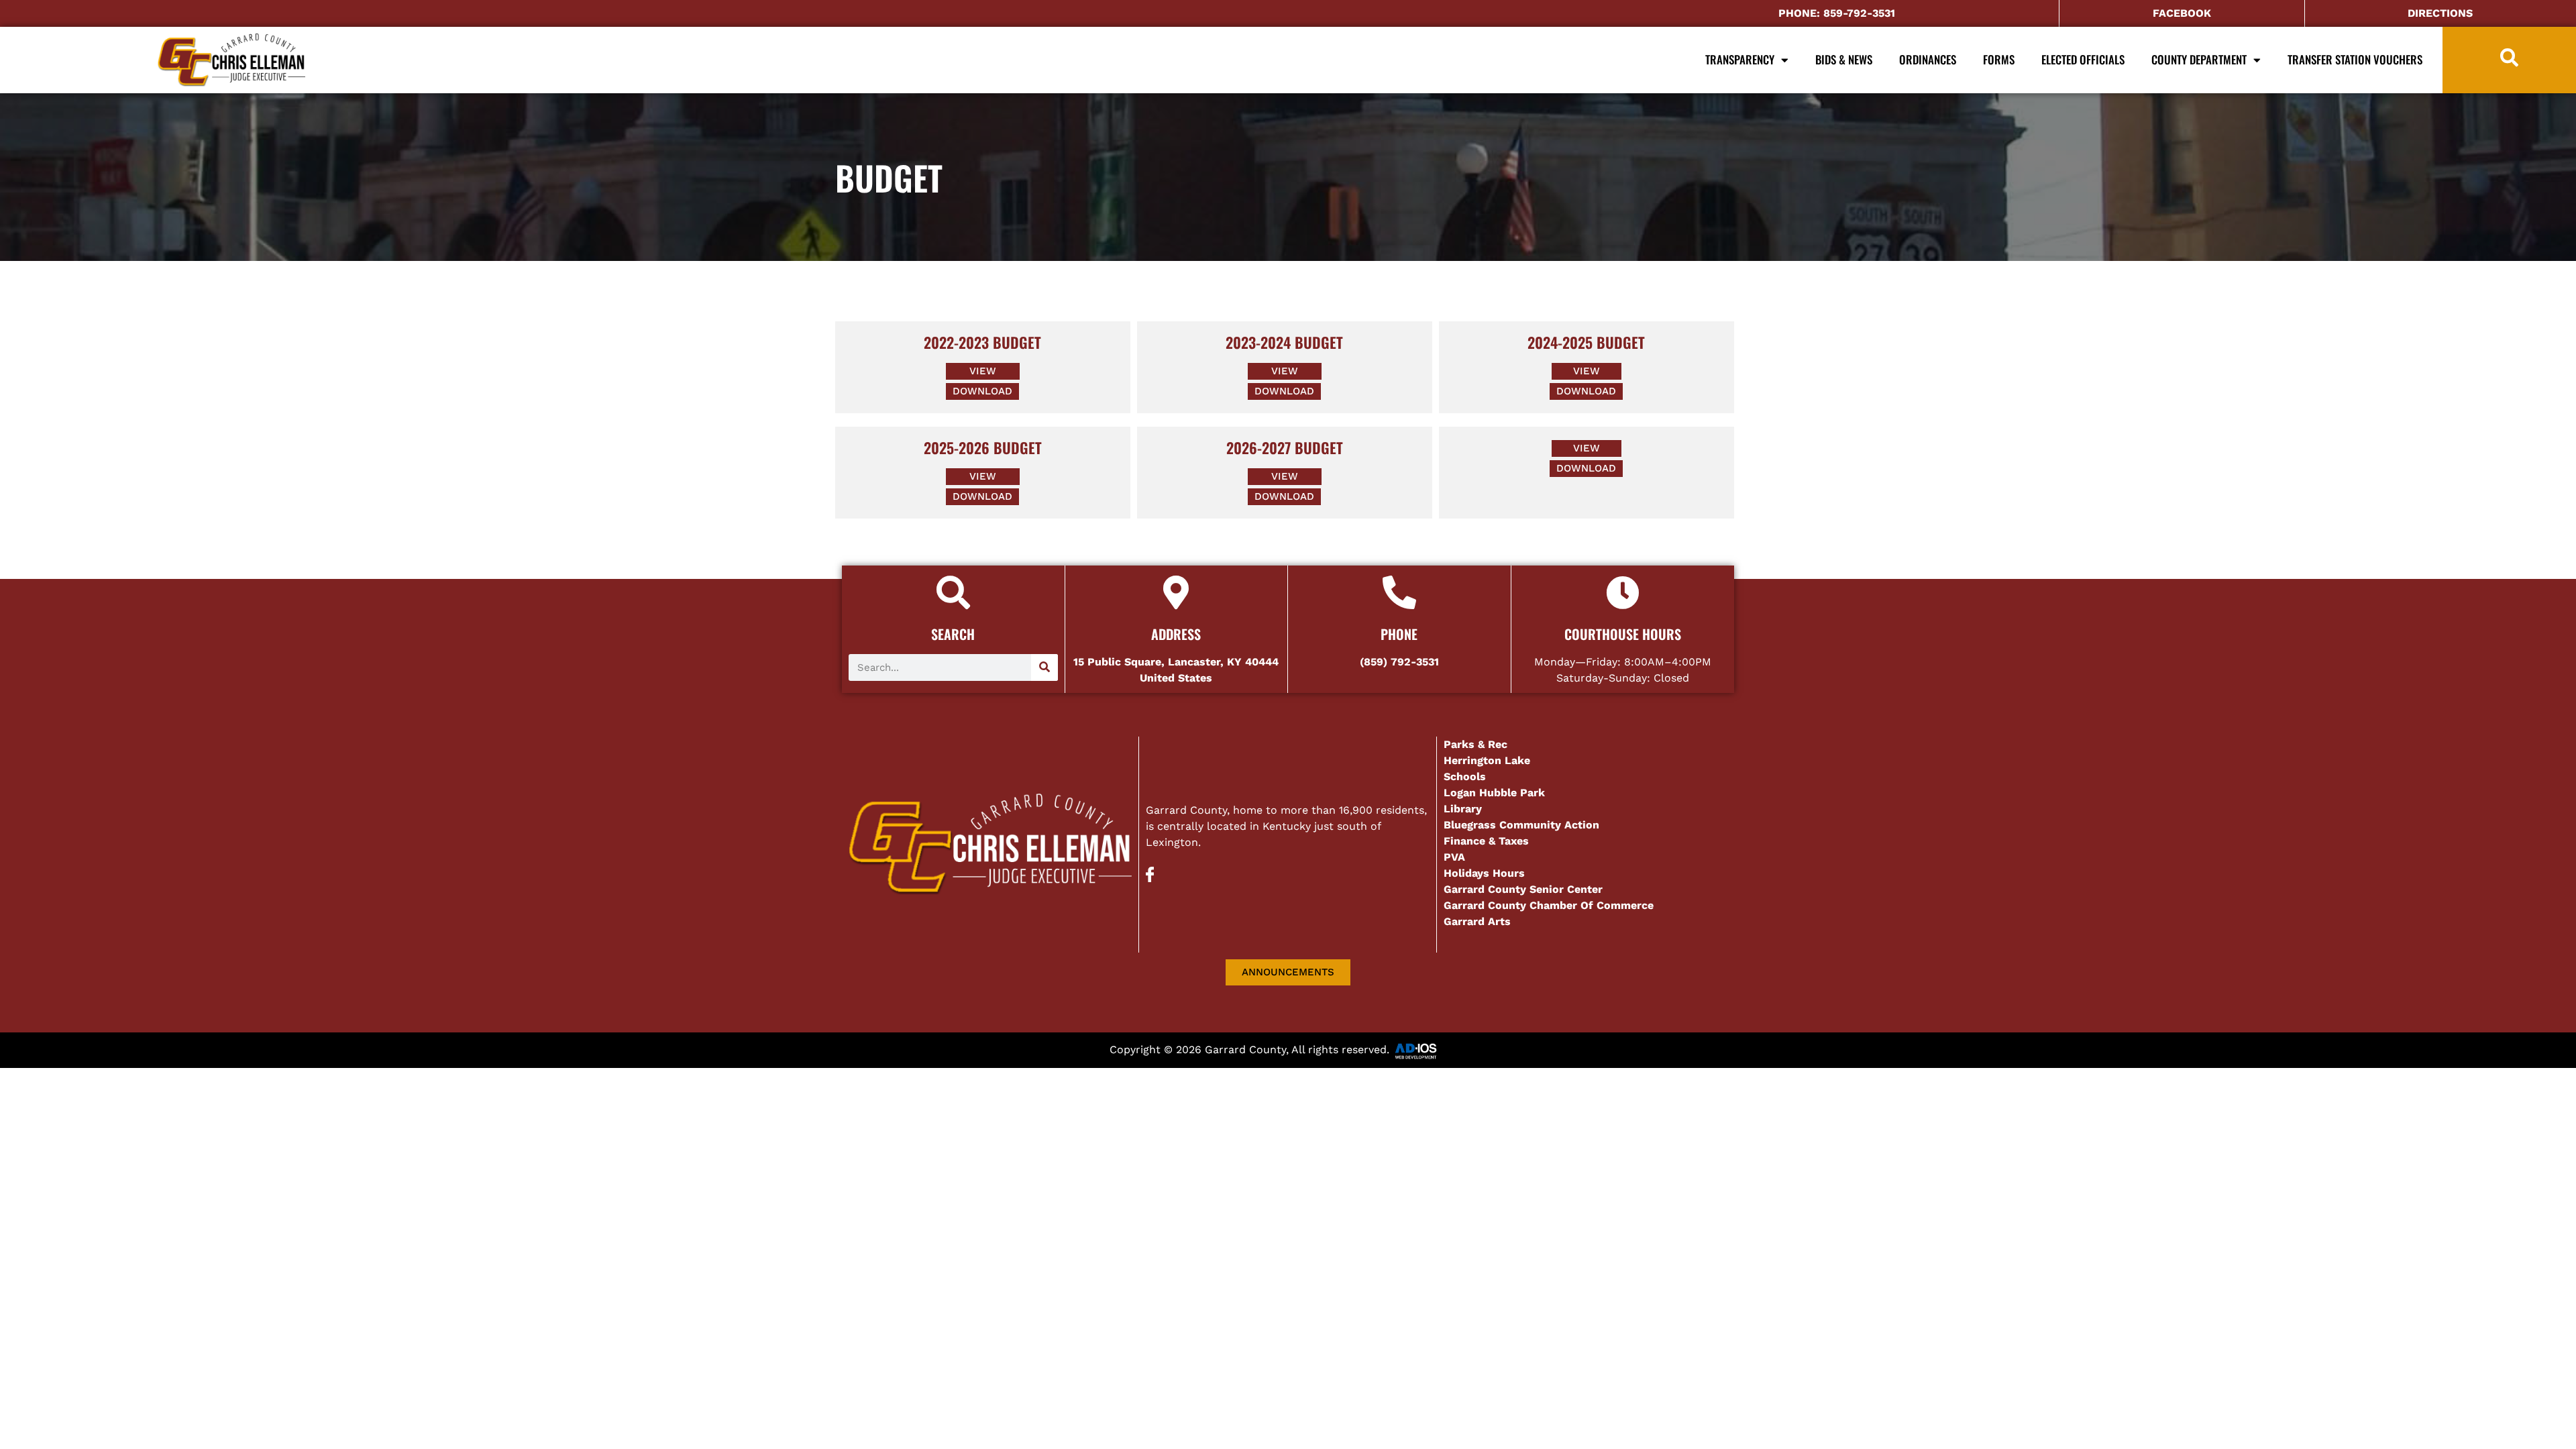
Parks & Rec (1475, 744)
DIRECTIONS (2440, 13)
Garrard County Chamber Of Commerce (1550, 905)
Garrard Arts (1477, 921)
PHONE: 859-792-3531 (1837, 13)
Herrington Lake (1487, 760)
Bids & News (1844, 59)
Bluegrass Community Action (1521, 825)
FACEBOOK (2182, 13)
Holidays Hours (1484, 873)
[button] (1587, 448)
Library (1463, 809)
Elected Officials (2083, 59)
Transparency (1740, 59)
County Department (2199, 59)
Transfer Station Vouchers (2355, 59)
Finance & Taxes (1486, 841)
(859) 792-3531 (1399, 662)
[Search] (1044, 667)
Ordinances (1928, 59)
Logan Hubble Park (1494, 793)
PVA (1454, 857)
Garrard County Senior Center (1523, 889)
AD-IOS (1430, 1051)
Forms (1999, 59)
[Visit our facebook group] (1150, 878)
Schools (1465, 776)
